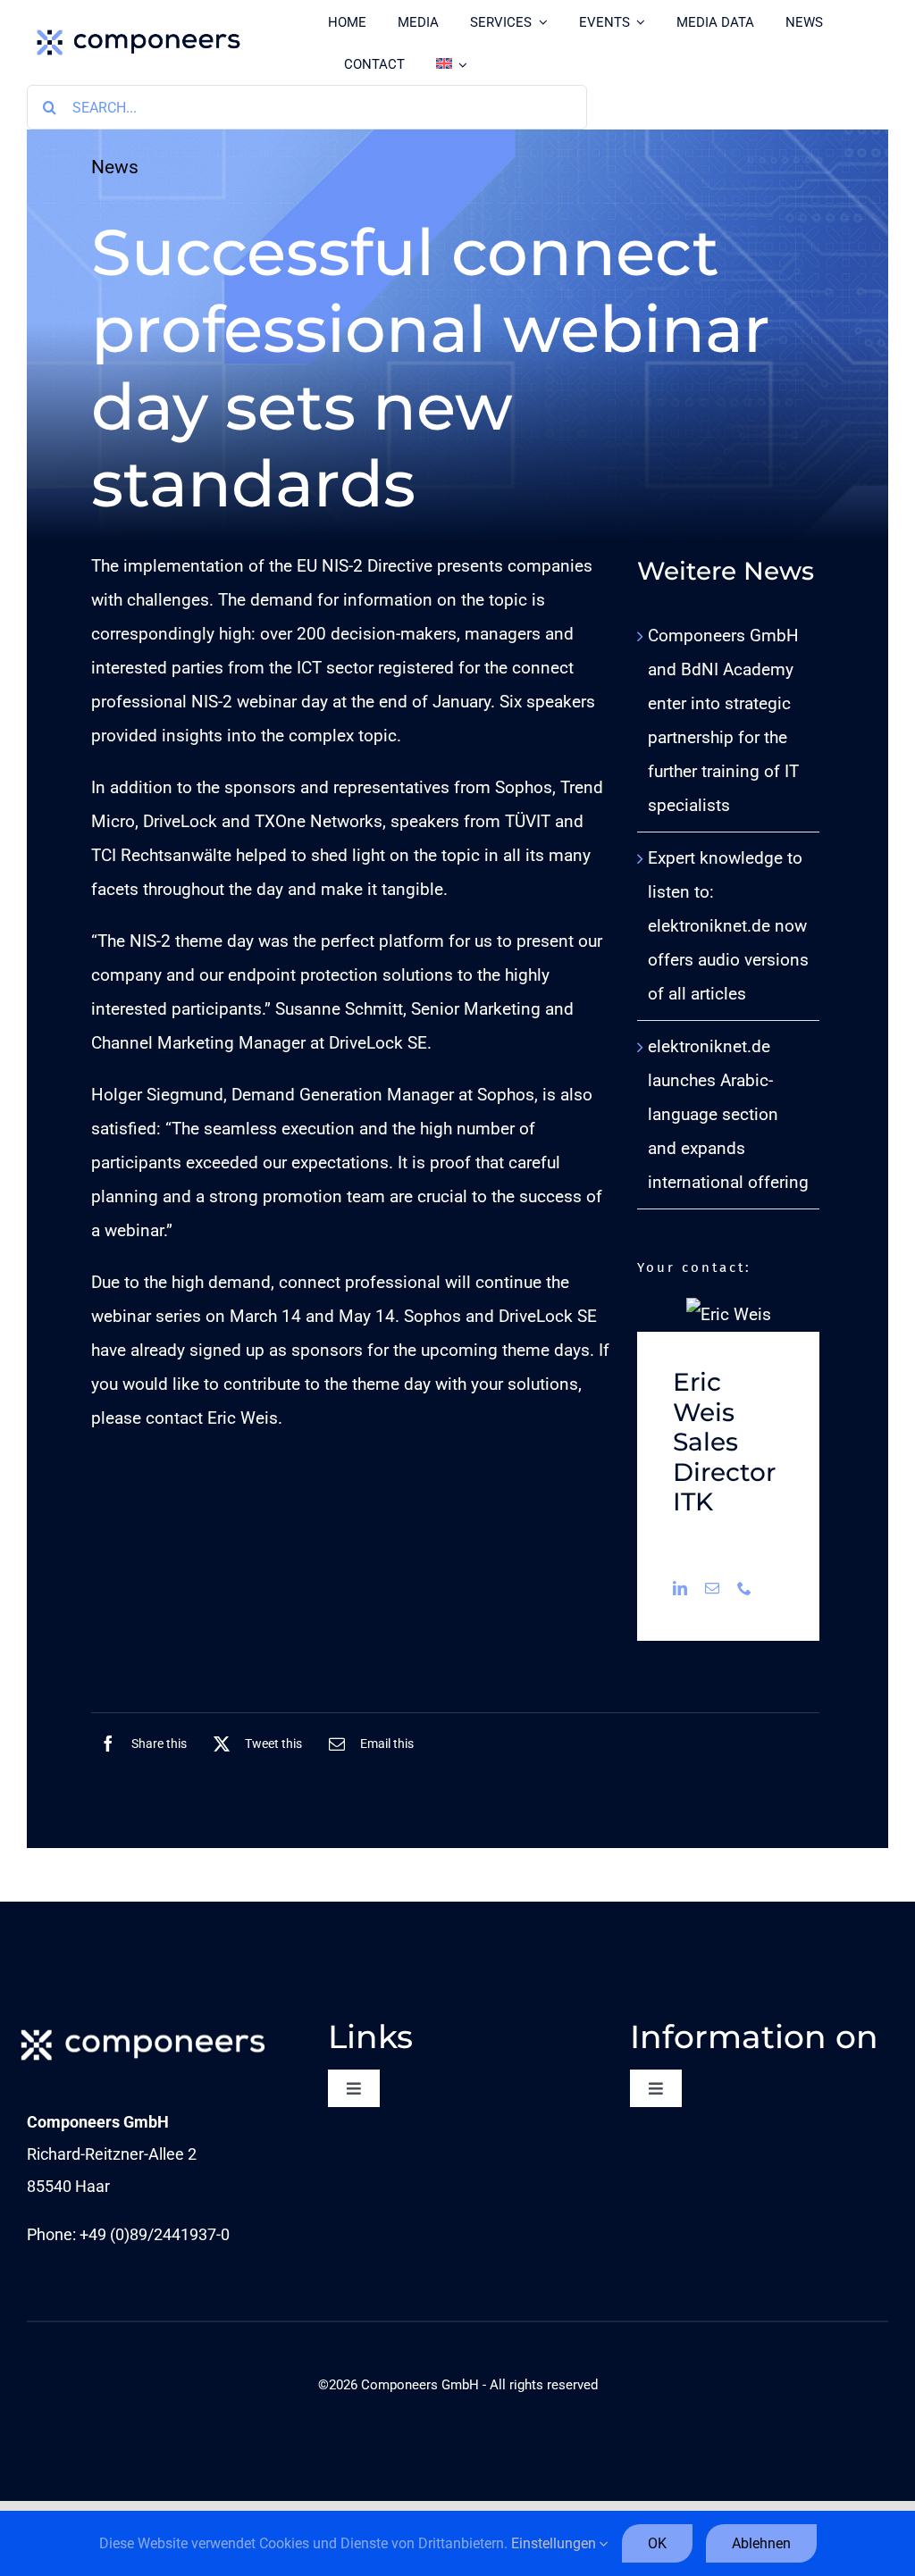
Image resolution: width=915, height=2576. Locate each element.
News (115, 167)
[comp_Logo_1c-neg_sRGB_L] (143, 2026)
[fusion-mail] (712, 1588)
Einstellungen (555, 2543)
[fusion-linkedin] (680, 1588)
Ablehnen (761, 2543)
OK (657, 2543)
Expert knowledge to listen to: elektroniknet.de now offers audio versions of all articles (728, 926)
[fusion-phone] (744, 1588)
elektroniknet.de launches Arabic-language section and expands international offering (728, 1114)
